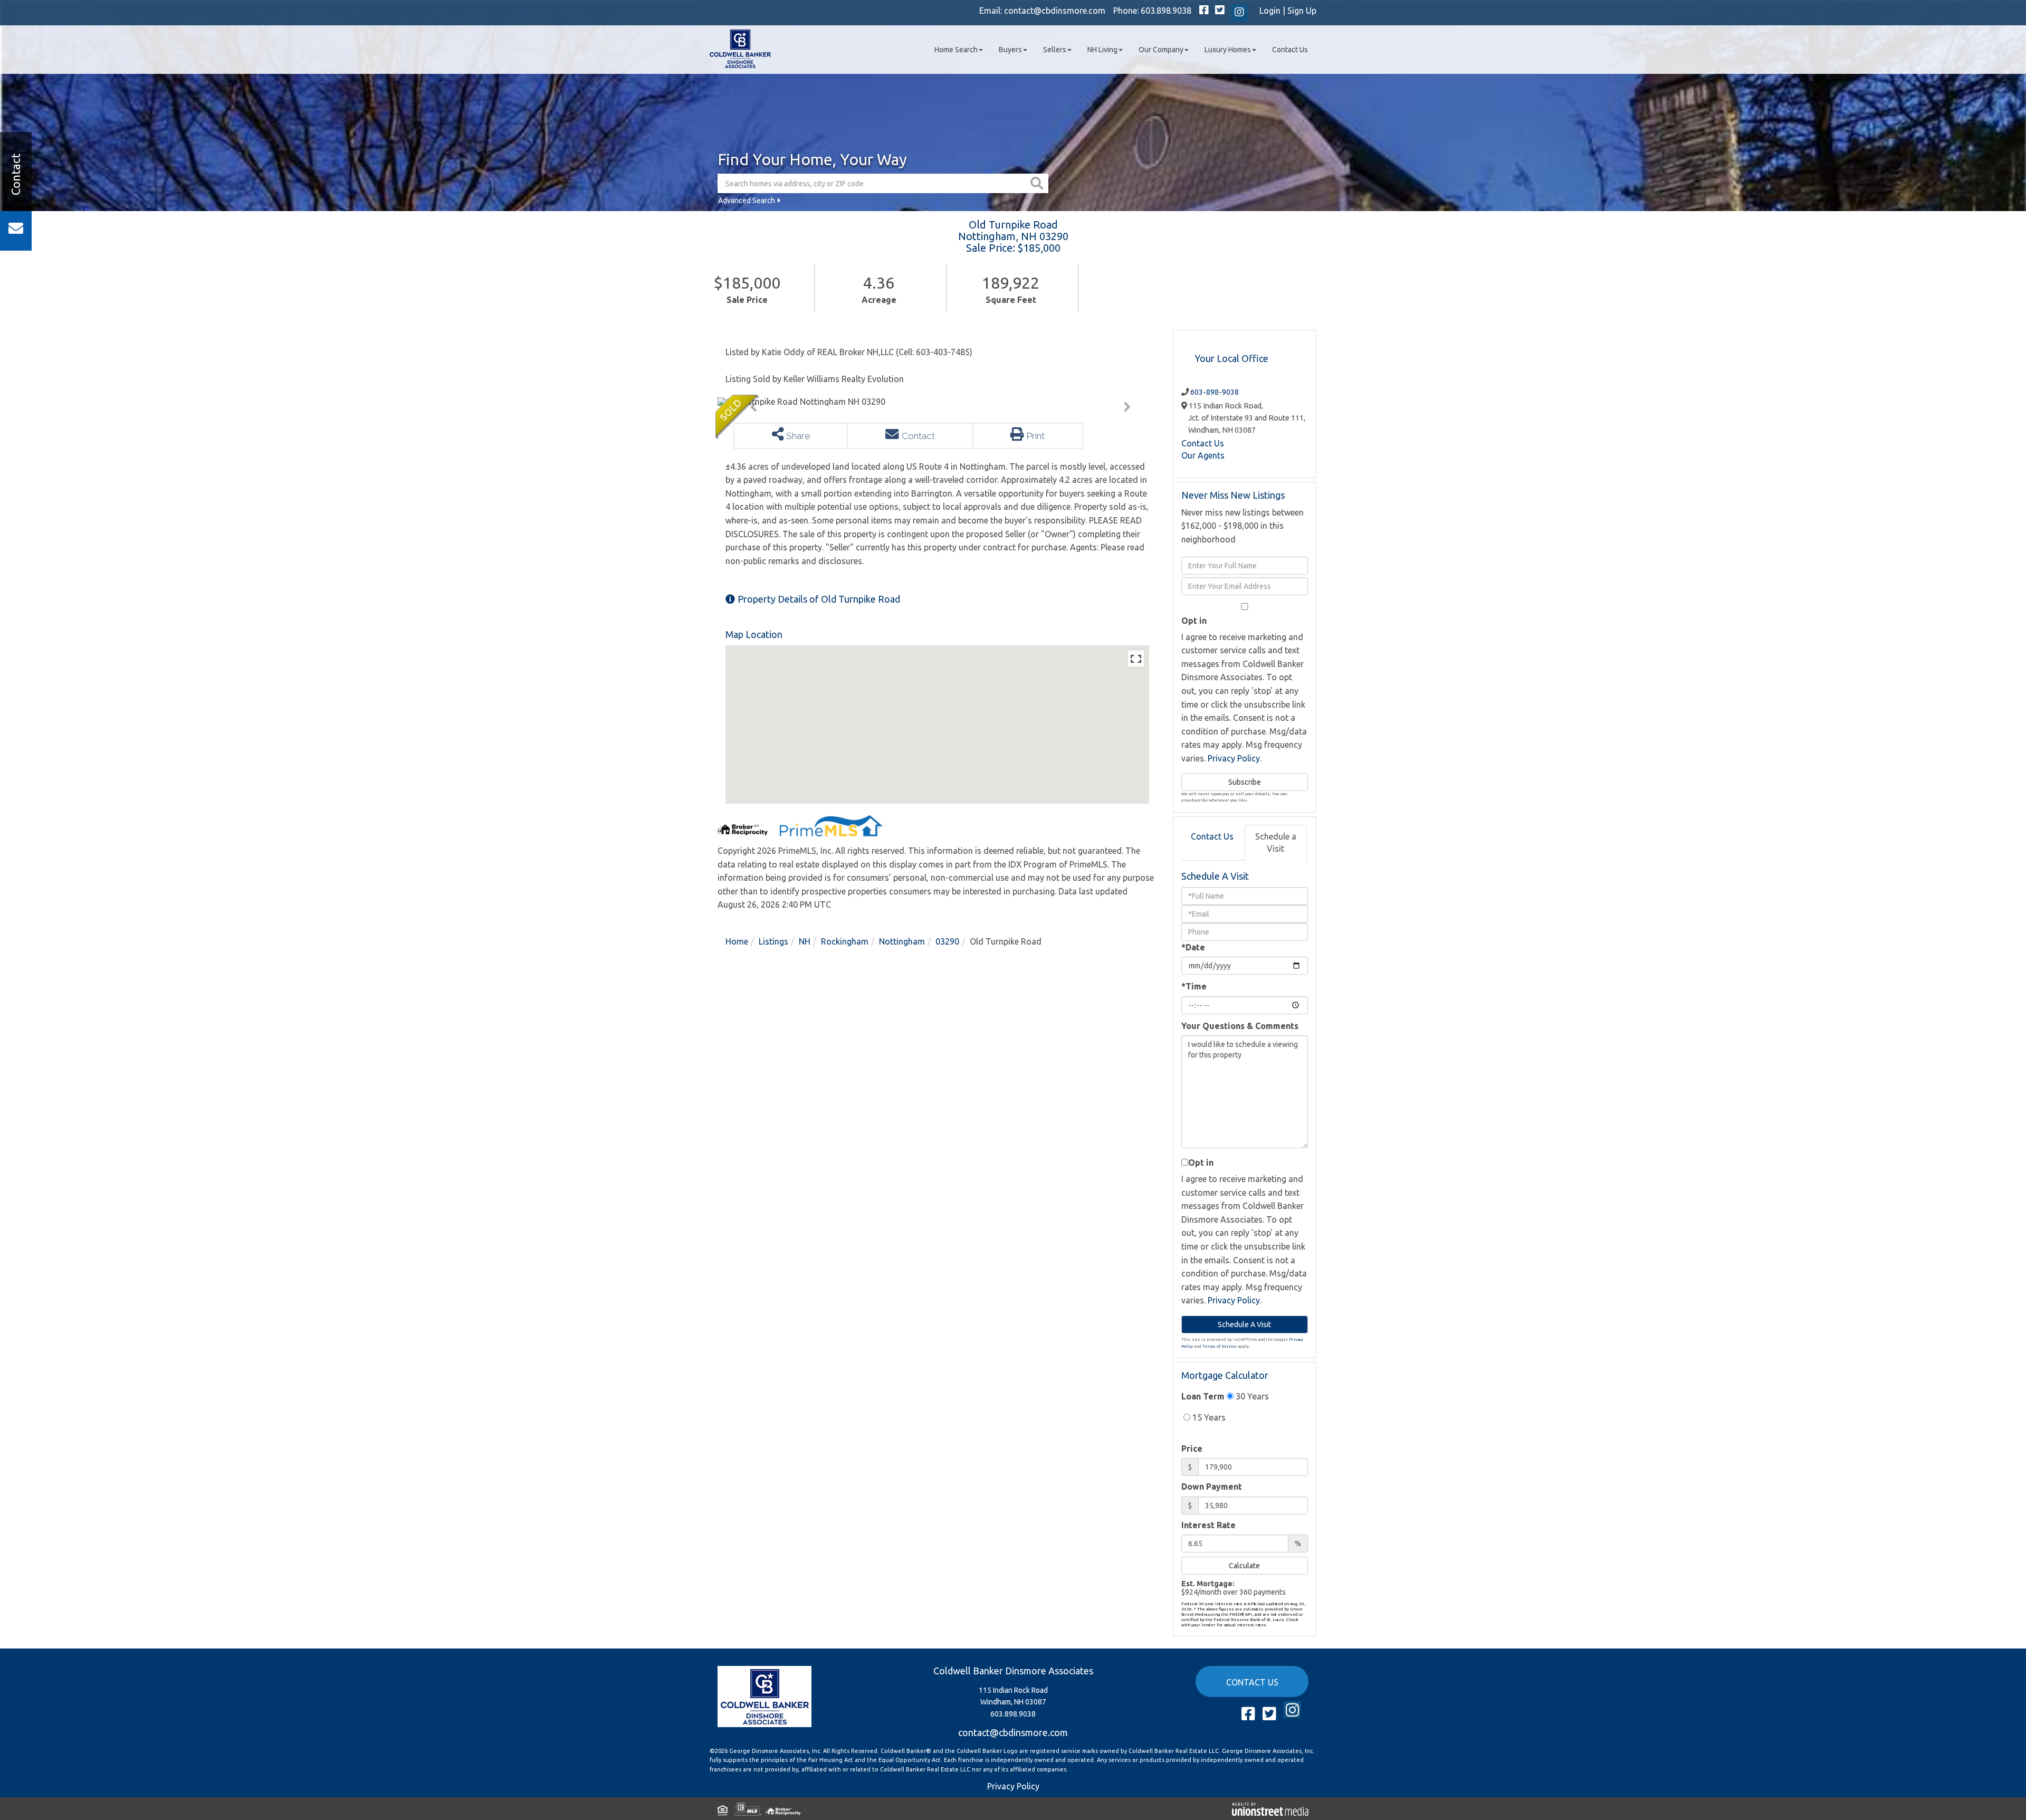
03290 (947, 941)
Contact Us (1203, 443)
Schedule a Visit (1276, 842)
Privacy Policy (1234, 758)
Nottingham (902, 941)
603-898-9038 (1215, 392)
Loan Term (1203, 1396)
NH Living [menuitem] (1102, 50)
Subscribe (1245, 782)
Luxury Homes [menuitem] (1228, 50)
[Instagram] (1239, 13)
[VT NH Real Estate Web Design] (1270, 1808)
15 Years (1208, 1417)
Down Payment (1212, 1487)
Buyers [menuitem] (1010, 50)
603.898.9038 (1166, 11)
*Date (1193, 947)
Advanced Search (747, 201)
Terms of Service (1220, 1346)
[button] (1038, 183)
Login (1270, 11)
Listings (773, 941)
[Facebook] (1204, 11)
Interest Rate (1208, 1525)
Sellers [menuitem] (1055, 50)
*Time (1194, 986)
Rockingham (845, 941)
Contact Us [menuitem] (1290, 50)
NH (805, 941)
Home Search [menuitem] (956, 50)
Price (1192, 1449)
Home (737, 941)
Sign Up (1302, 11)
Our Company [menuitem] (1161, 50)
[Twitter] (1220, 11)
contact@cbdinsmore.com (1055, 11)
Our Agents (1203, 455)
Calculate (1244, 1566)
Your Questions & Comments (1240, 1026)
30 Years (1251, 1396)
